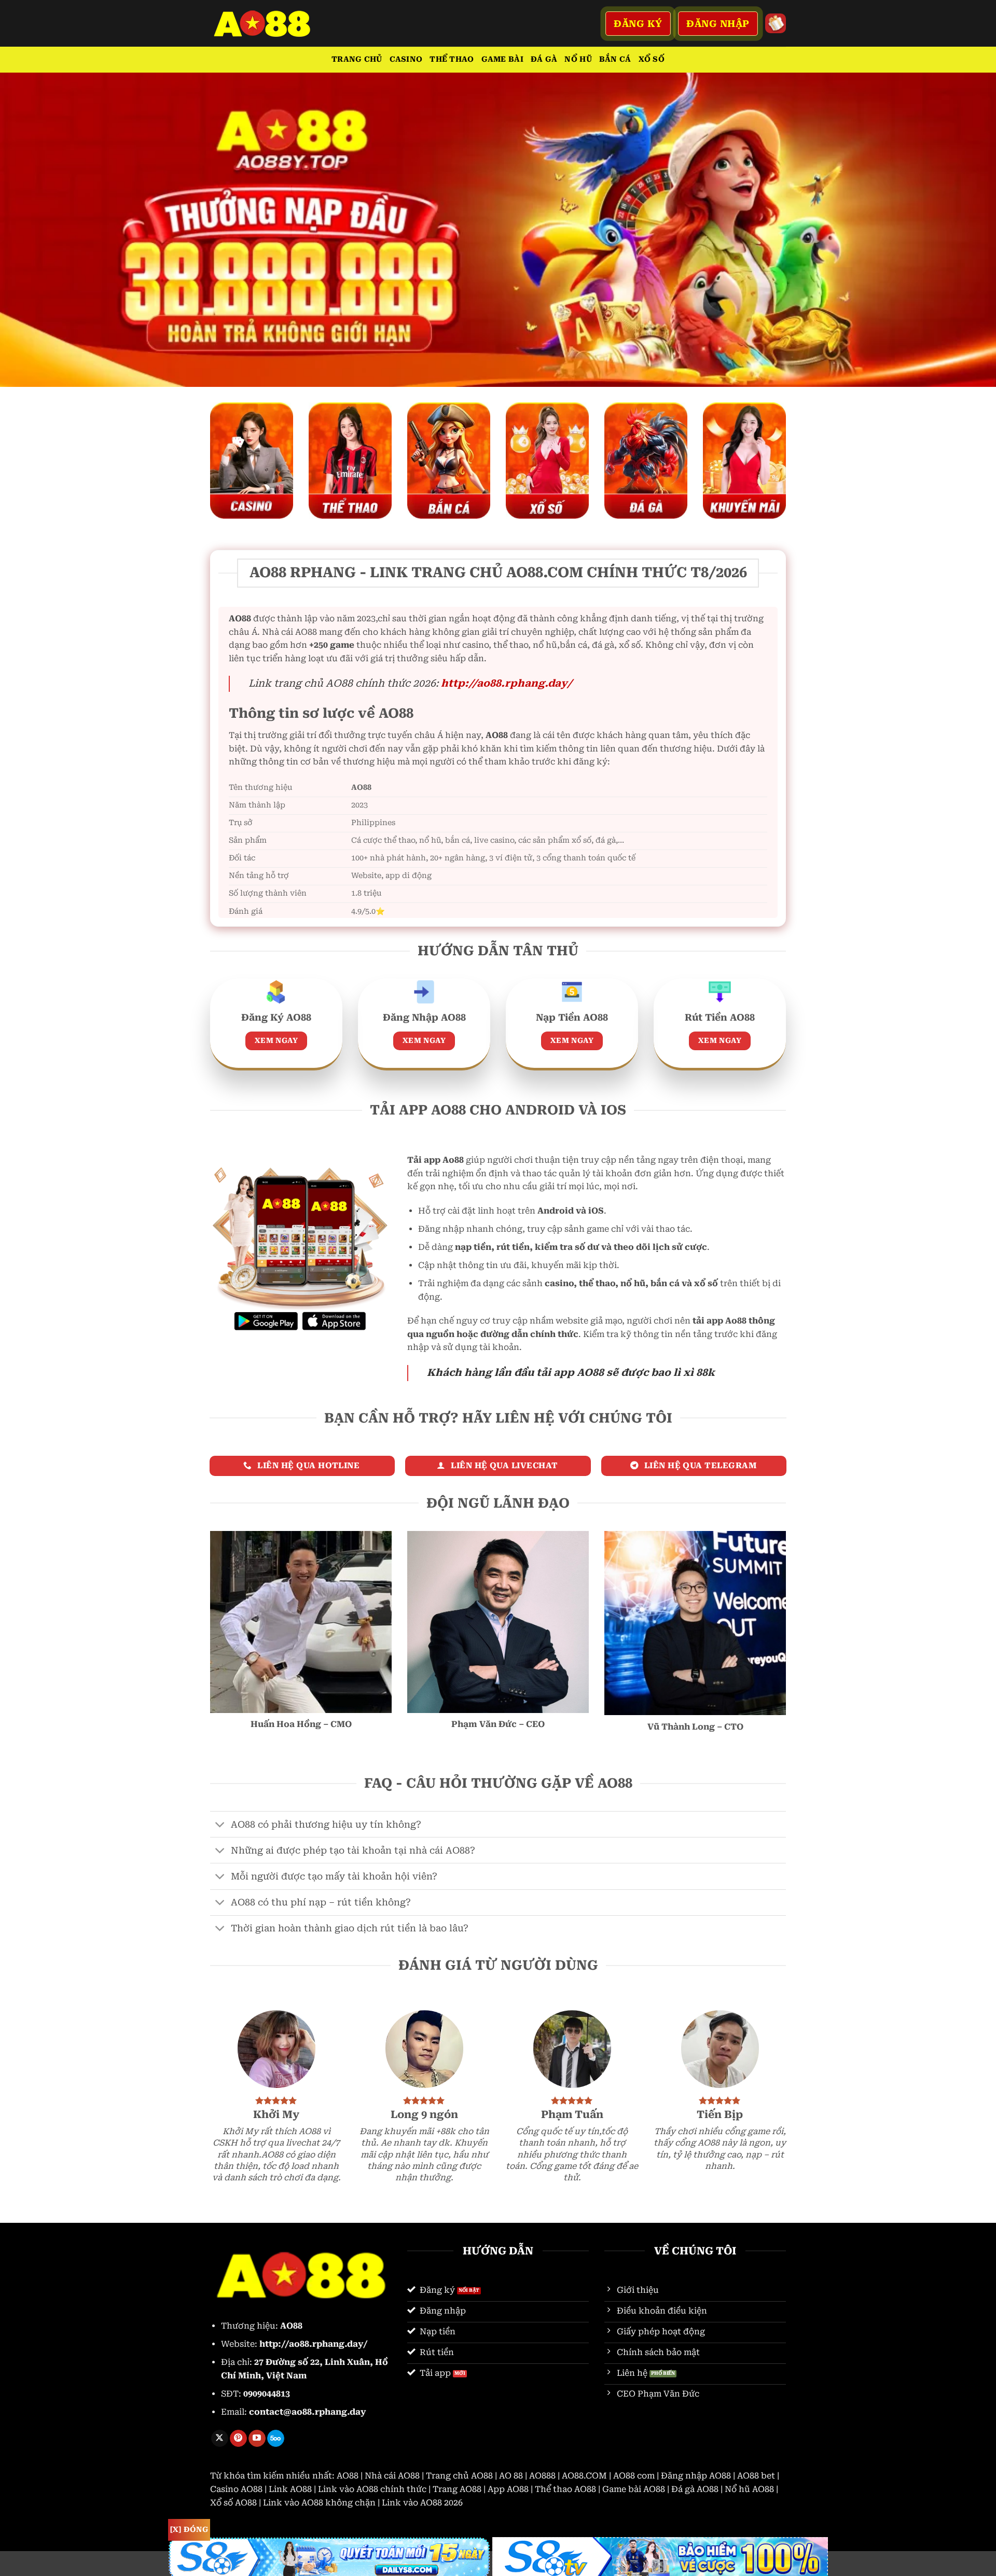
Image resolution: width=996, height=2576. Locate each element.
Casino (406, 59)
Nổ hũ (578, 59)
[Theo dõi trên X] (220, 2439)
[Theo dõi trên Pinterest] (238, 2439)
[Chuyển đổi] (220, 1825)
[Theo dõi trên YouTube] (257, 2439)
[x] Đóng (189, 2529)
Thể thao (452, 59)
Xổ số (652, 59)
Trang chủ (357, 59)
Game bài (502, 59)
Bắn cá (615, 59)
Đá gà (544, 59)
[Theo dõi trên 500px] (276, 2439)
